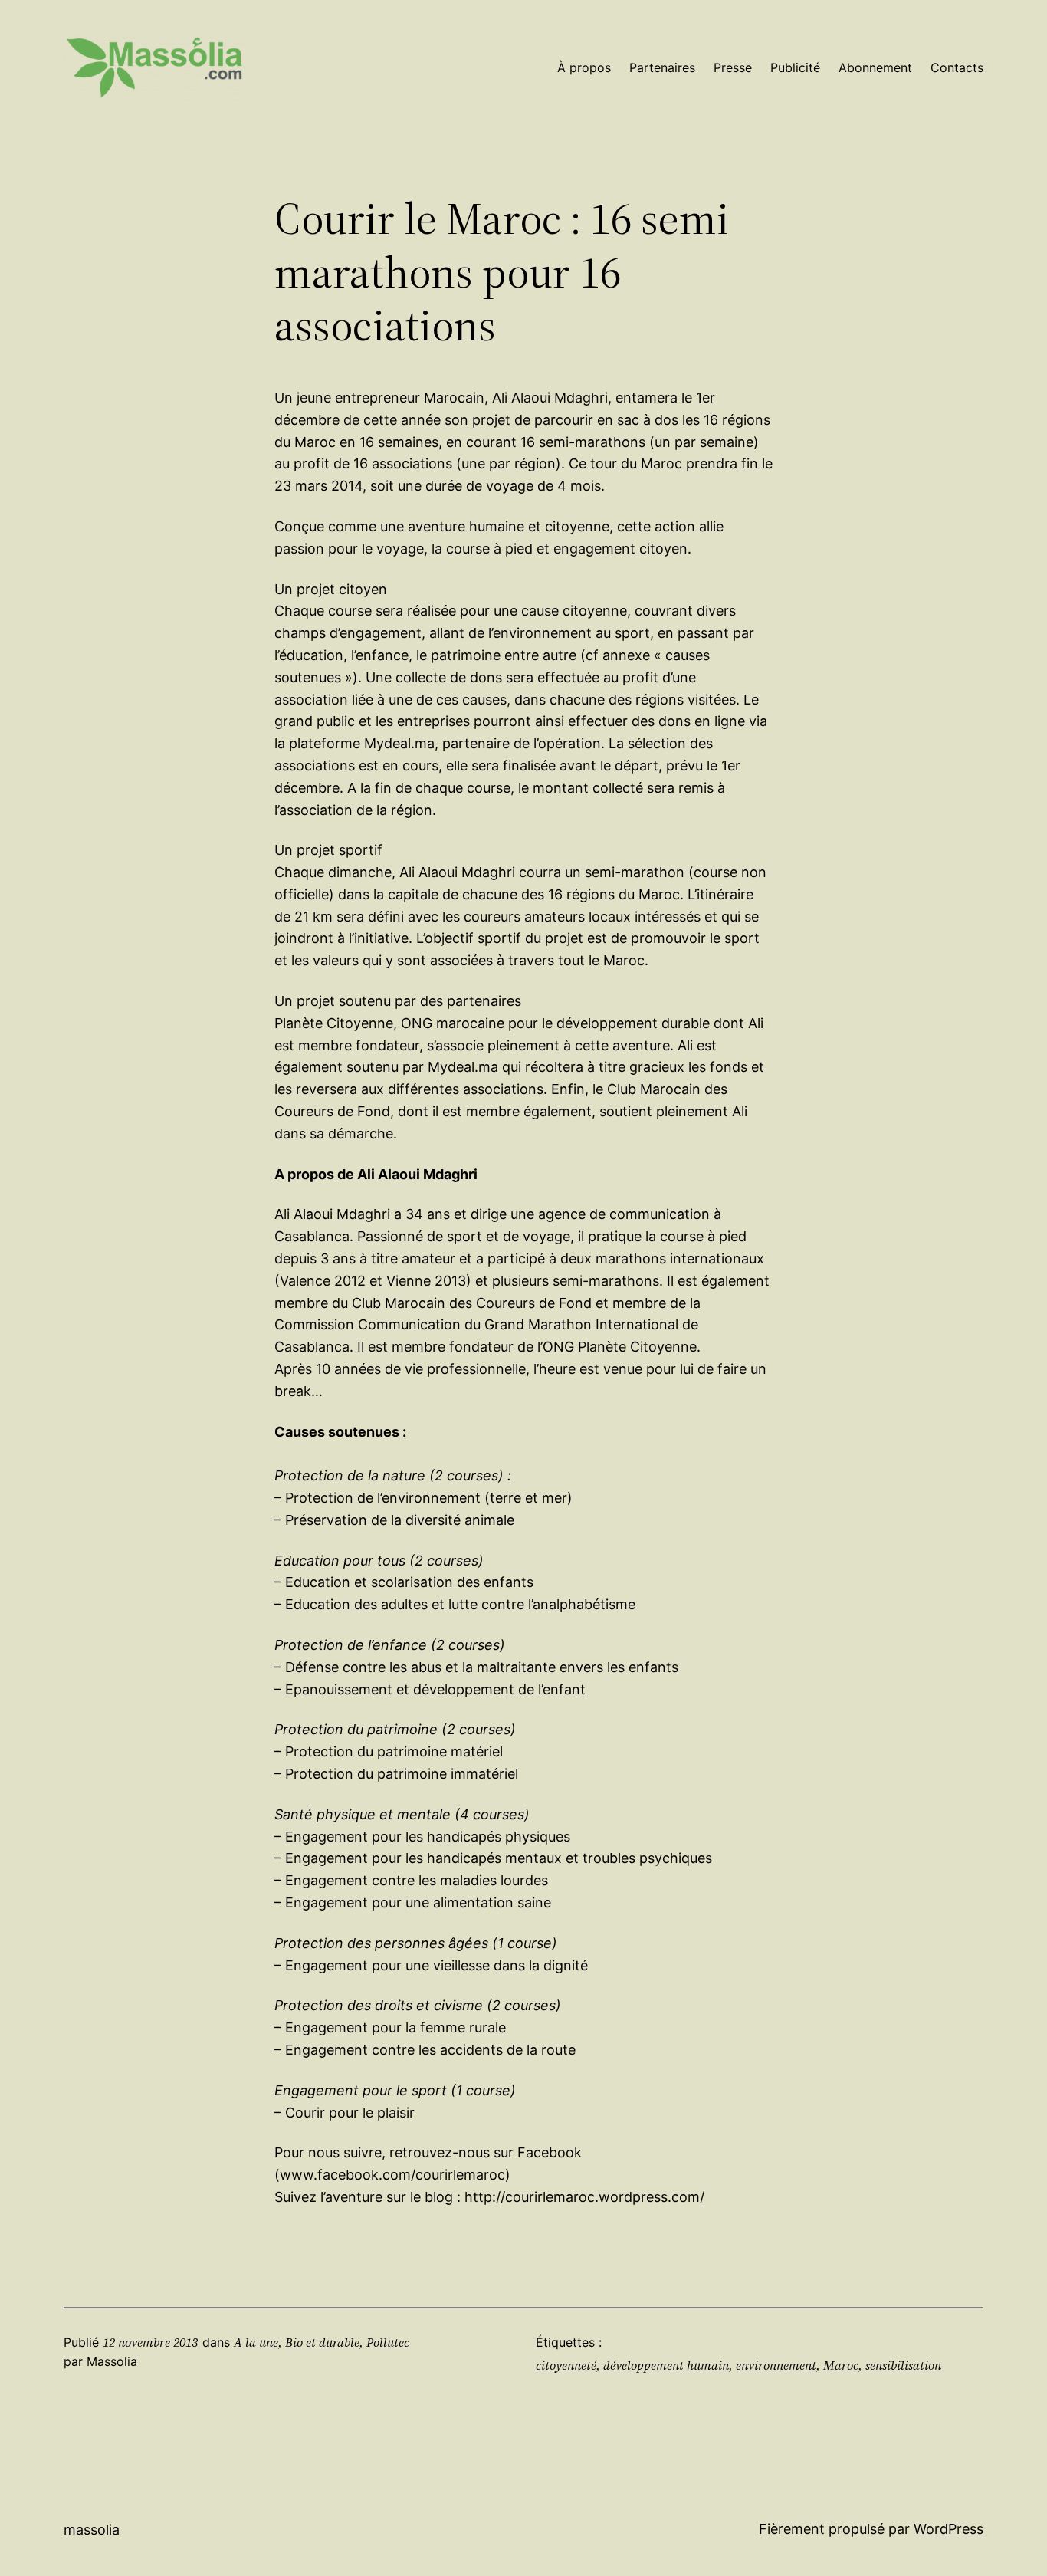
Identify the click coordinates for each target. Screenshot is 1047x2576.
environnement (776, 2365)
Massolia (92, 2530)
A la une (256, 2342)
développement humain (666, 2365)
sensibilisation (903, 2365)
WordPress (949, 2529)
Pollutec (388, 2342)
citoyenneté (566, 2365)
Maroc (841, 2365)
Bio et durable (322, 2342)
